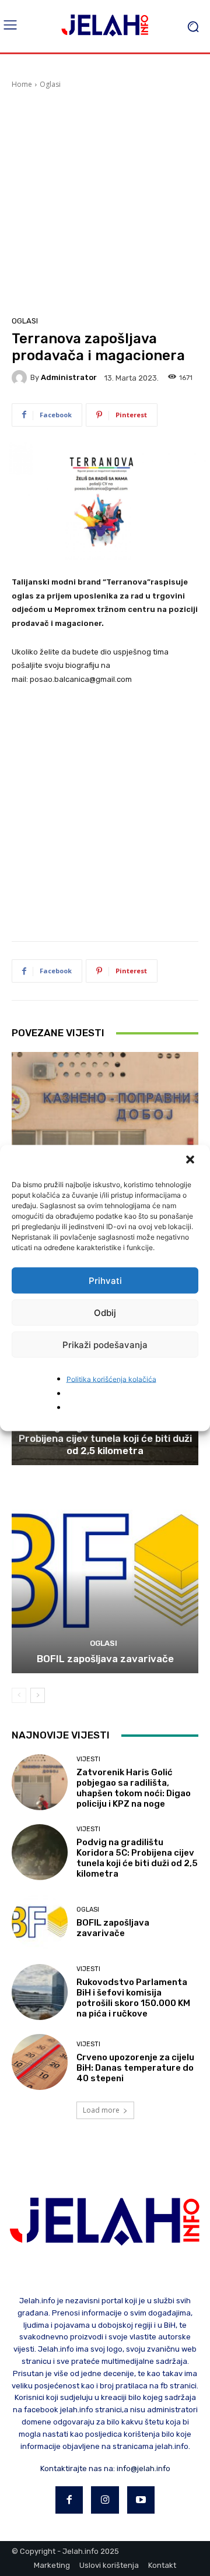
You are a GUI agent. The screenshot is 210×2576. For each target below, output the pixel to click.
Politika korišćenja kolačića (111, 1379)
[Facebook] (69, 2500)
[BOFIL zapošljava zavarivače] (105, 1571)
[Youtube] (141, 2500)
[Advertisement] (105, 200)
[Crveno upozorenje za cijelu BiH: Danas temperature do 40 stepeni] (40, 2062)
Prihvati (105, 1280)
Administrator (69, 377)
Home (22, 84)
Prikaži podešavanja (105, 1344)
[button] (191, 1161)
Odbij (105, 1312)
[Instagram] (105, 2500)
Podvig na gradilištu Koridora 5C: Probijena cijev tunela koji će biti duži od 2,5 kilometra (105, 1439)
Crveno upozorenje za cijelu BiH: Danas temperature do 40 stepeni (135, 2068)
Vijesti (88, 1759)
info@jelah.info (143, 2468)
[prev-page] (19, 1695)
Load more (101, 2110)
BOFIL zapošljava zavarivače (105, 1659)
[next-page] (38, 1695)
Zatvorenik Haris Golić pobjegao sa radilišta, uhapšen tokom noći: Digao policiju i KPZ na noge (134, 1788)
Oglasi (50, 84)
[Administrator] (21, 378)
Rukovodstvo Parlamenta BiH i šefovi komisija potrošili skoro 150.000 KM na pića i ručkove (133, 1998)
